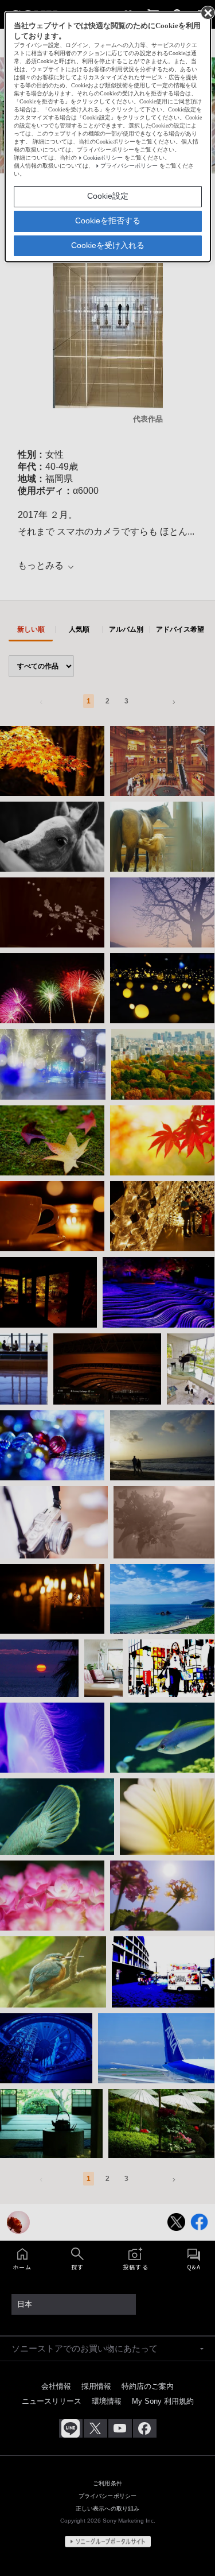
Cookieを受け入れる (108, 245)
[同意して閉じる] (207, 12)
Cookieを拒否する (108, 221)
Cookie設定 (108, 196)
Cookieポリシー (103, 158)
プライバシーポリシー (129, 166)
